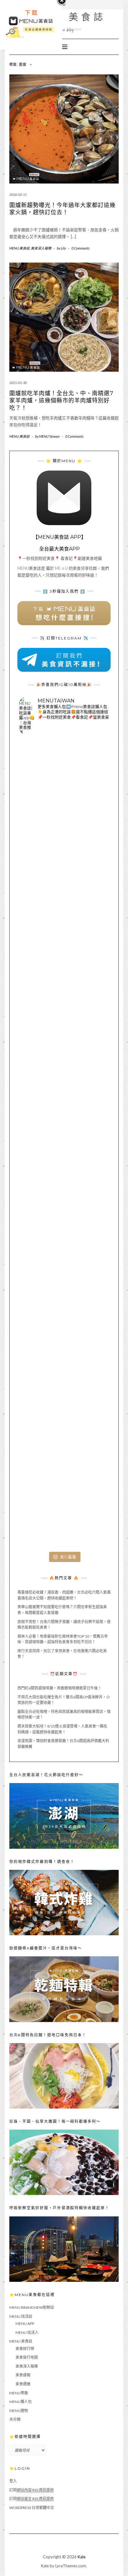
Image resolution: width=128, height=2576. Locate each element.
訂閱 (32, 2490)
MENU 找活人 (27, 2333)
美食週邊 (23, 2384)
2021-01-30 (18, 383)
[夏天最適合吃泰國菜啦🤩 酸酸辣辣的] (64, 1234)
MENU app (25, 2324)
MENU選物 (19, 2411)
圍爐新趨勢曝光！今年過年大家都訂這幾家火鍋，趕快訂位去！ (62, 209)
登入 (13, 2481)
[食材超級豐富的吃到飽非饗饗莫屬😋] (64, 874)
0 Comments (80, 248)
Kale (82, 2557)
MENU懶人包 (21, 2402)
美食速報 (23, 2375)
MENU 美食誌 (64, 17)
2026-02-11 (18, 195)
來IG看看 (68, 1557)
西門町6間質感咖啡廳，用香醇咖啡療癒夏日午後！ (59, 1688)
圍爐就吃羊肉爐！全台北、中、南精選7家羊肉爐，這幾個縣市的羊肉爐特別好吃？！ (61, 401)
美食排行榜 (25, 2349)
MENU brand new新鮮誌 (32, 2307)
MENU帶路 (19, 2393)
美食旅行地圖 (27, 2357)
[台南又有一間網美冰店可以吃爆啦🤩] (64, 1504)
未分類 (15, 2419)
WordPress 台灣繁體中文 (32, 2508)
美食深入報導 (41, 248)
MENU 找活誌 (21, 2316)
